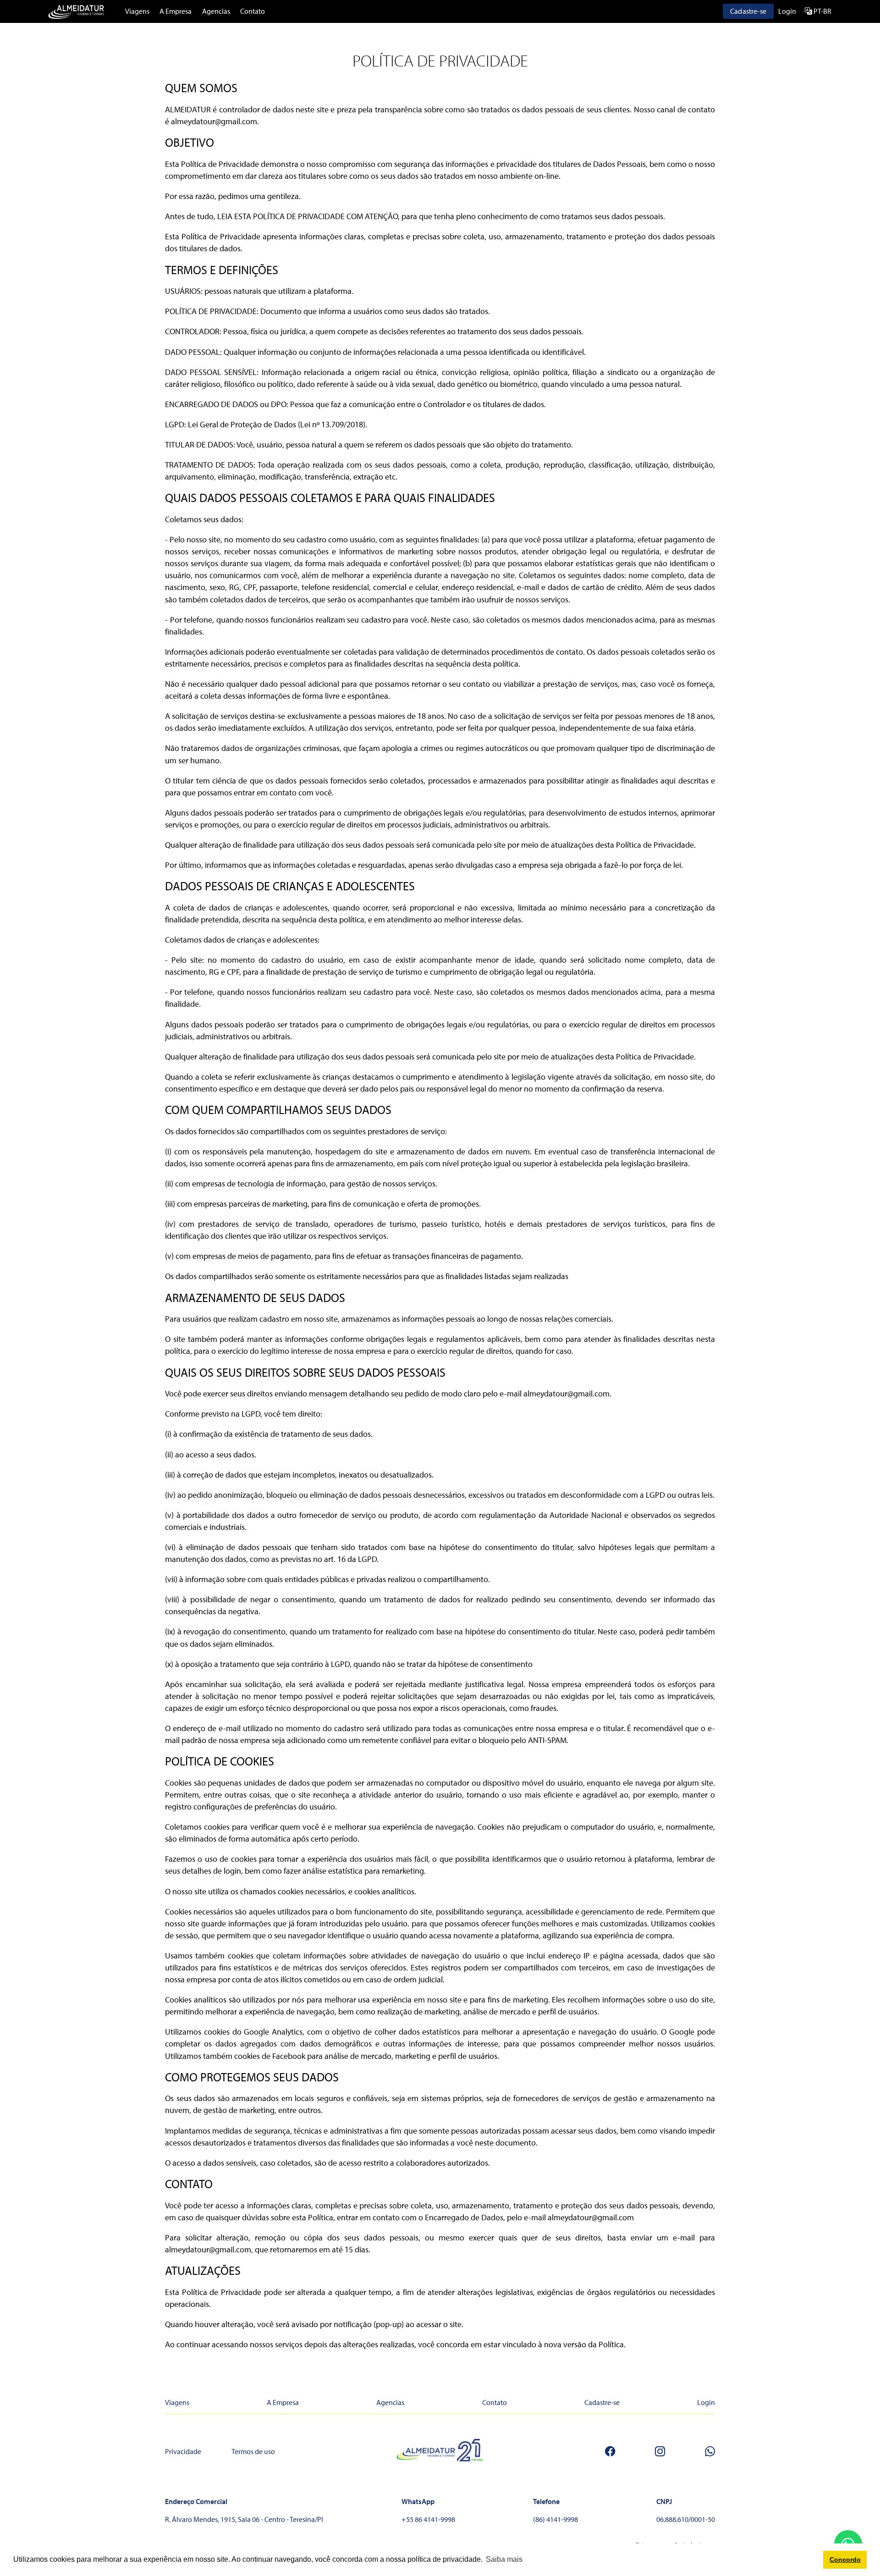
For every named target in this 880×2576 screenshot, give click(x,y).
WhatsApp (418, 2501)
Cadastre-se (748, 11)
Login (787, 11)
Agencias (216, 11)
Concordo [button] (845, 2559)
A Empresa (176, 11)
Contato (253, 11)
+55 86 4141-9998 (428, 2519)
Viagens (137, 11)
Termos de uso (253, 2451)
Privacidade (183, 2451)
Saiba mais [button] (504, 2559)
